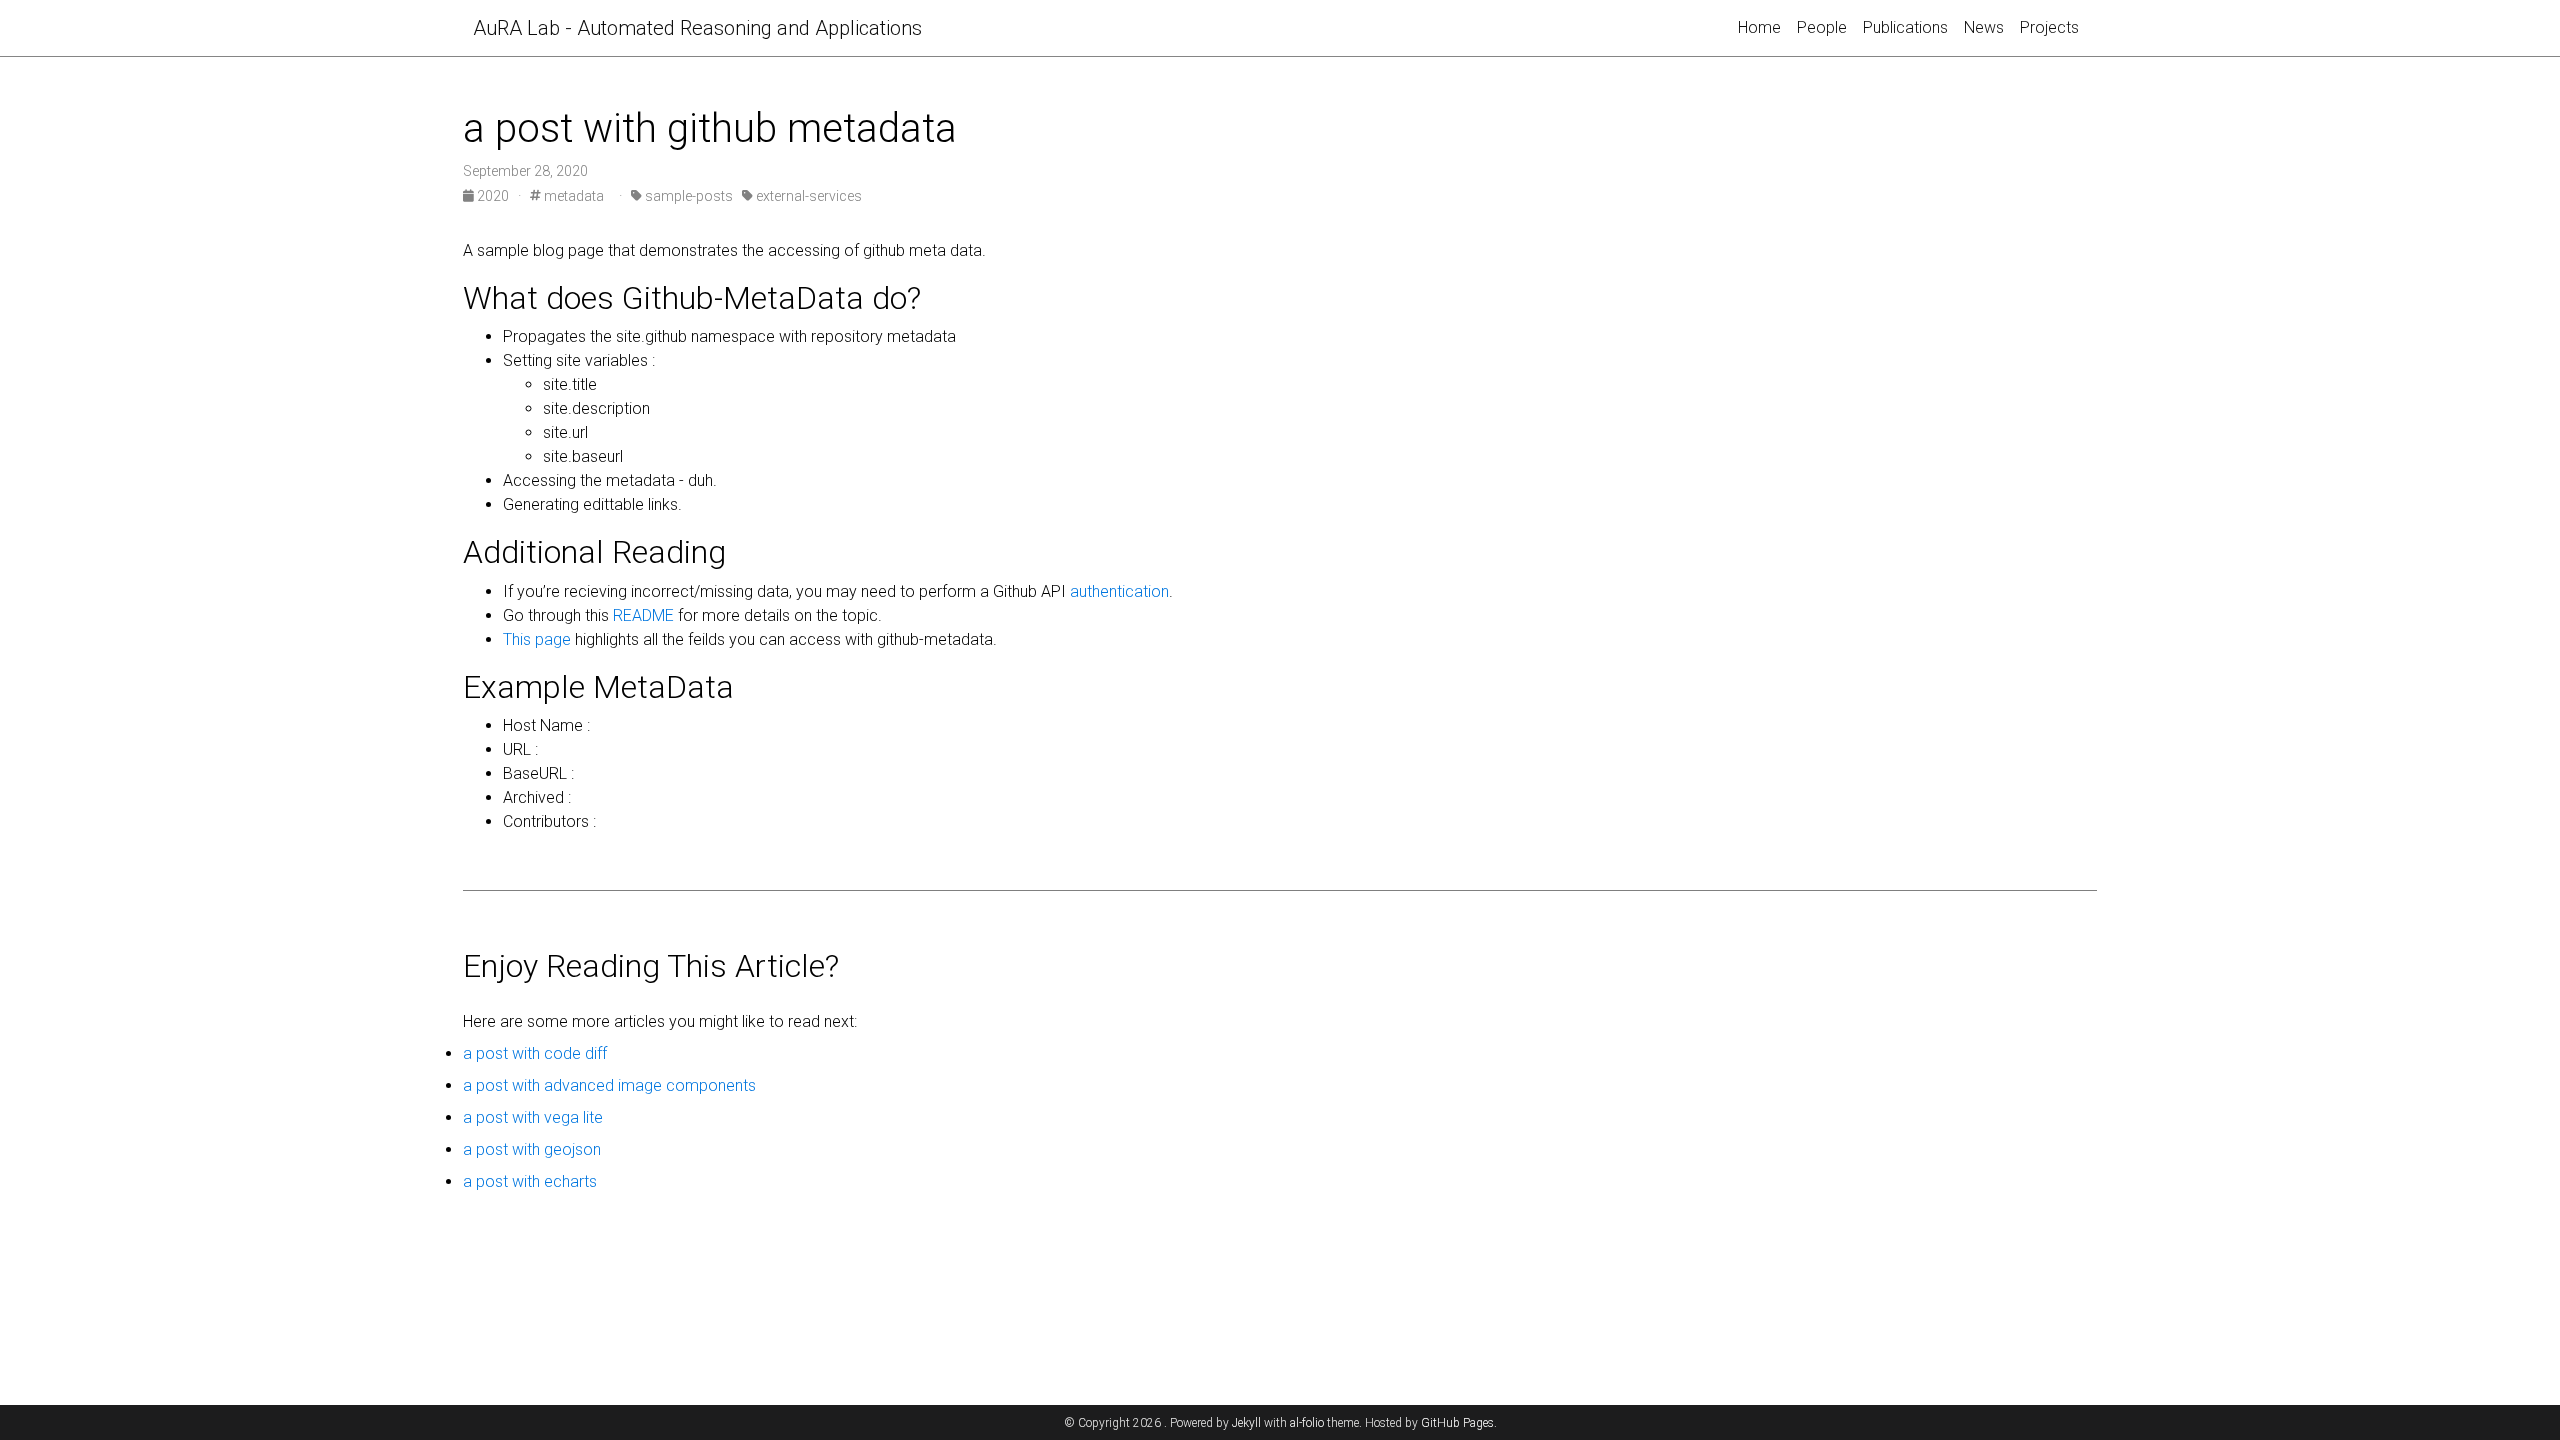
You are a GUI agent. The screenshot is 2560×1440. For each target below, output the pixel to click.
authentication (1117, 591)
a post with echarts (530, 1181)
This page (537, 639)
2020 (493, 196)
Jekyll (1246, 1423)
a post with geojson (532, 1149)
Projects (2049, 27)
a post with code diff (535, 1053)
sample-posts (687, 196)
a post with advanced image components (609, 1085)
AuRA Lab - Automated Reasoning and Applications (697, 28)
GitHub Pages (1457, 1423)
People (1822, 27)
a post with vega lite (533, 1117)
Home (1759, 27)
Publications (1905, 27)
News (1984, 27)
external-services (807, 196)
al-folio (1307, 1423)
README (643, 615)
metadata (572, 196)
